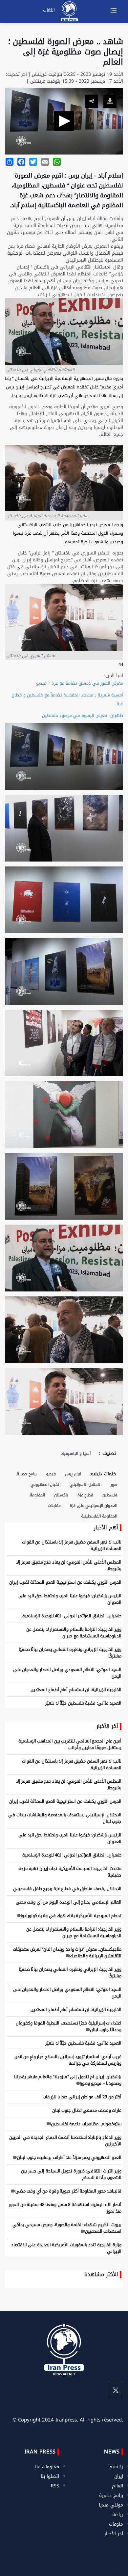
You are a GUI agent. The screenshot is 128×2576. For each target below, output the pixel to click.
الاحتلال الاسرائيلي (85, 1485)
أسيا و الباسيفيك (76, 1454)
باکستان (61, 1495)
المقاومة (37, 1495)
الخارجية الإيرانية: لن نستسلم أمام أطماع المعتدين (76, 1690)
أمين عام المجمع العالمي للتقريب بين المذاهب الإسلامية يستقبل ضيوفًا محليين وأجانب (70, 1744)
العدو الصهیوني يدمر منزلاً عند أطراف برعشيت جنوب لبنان (69, 2157)
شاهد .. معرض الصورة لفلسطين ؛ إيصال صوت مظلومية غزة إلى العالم (66, 52)
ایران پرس (73, 1474)
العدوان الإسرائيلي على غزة (94, 1506)
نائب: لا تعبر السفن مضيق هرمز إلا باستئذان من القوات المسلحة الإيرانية (72, 1545)
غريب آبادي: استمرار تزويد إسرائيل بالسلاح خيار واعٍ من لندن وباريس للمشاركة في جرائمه (68, 2060)
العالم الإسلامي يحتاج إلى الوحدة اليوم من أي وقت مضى (69, 1902)
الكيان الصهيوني (45, 1485)
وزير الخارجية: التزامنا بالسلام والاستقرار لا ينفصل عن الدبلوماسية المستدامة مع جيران (74, 1633)
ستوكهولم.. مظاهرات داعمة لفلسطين (86, 2124)
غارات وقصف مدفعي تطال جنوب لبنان (87, 2110)
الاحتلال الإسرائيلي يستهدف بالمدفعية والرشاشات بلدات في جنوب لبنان (65, 1818)
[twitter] (116, 2390)
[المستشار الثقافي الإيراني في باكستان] (64, 1332)
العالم (117, 2486)
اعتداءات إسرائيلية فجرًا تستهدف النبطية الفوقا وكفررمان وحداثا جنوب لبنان (69, 2026)
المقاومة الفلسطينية (99, 1516)
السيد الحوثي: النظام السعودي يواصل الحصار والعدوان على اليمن (67, 1673)
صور (114, 1485)
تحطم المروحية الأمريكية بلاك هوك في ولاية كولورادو (72, 1916)
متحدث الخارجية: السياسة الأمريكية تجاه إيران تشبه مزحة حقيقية (70, 1872)
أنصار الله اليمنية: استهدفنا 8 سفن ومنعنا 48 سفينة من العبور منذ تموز (65, 2208)
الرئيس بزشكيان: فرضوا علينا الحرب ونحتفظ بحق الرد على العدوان (70, 1599)
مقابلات (54, 1506)
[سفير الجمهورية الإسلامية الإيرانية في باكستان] (64, 1404)
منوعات (116, 2524)
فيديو (51, 1474)
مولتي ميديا (111, 2505)
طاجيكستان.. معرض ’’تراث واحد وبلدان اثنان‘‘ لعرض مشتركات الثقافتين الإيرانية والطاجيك (67, 1953)
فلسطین (110, 1495)
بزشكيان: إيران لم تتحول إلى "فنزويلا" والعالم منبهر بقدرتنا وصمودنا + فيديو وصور (68, 2080)
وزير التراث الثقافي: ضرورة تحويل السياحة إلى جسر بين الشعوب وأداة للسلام (71, 2174)
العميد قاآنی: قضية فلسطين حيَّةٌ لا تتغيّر (83, 1703)
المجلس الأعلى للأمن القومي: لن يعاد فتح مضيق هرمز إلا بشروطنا (69, 1565)
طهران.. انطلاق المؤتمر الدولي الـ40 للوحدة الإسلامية (72, 1616)
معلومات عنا (47, 2467)
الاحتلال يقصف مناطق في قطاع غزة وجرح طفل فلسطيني (67, 1889)
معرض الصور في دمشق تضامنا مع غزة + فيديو (80, 683)
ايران (119, 2476)
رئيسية (116, 2467)
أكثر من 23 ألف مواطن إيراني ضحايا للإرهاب (82, 2097)
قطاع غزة (85, 1495)
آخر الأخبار (114, 2534)
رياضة (118, 2515)
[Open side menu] (114, 10)
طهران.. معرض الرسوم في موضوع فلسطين (83, 715)
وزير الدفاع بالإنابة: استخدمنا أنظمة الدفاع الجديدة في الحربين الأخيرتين (65, 2141)
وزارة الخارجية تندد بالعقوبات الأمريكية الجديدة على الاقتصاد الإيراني (66, 2248)
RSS (55, 2486)
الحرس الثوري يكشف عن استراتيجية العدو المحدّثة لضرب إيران (65, 1582)
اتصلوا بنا (50, 2476)
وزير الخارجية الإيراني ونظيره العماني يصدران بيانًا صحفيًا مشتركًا (70, 1653)
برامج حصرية (27, 1474)
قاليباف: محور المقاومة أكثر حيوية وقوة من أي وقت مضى (68, 2191)
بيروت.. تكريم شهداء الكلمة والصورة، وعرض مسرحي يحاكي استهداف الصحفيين (67, 2228)
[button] (64, 121)
